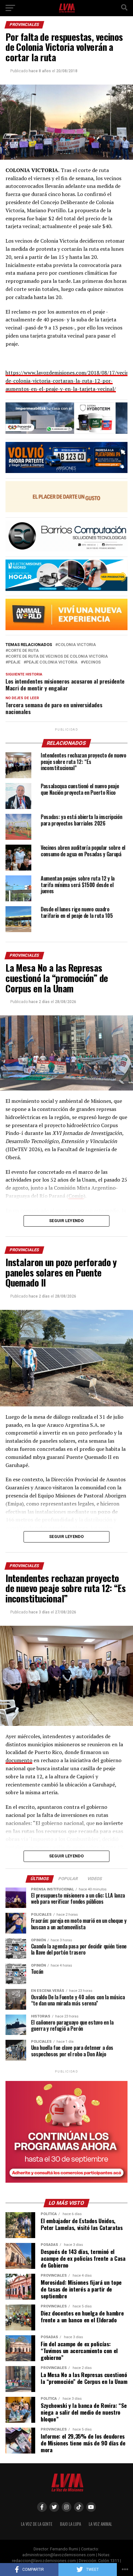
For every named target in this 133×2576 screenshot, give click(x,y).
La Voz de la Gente (37, 2524)
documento (19, 1760)
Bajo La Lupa (71, 2524)
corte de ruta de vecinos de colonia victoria (58, 657)
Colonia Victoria (77, 645)
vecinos (92, 662)
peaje (14, 662)
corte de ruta (23, 651)
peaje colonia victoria (52, 662)
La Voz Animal (100, 2524)
